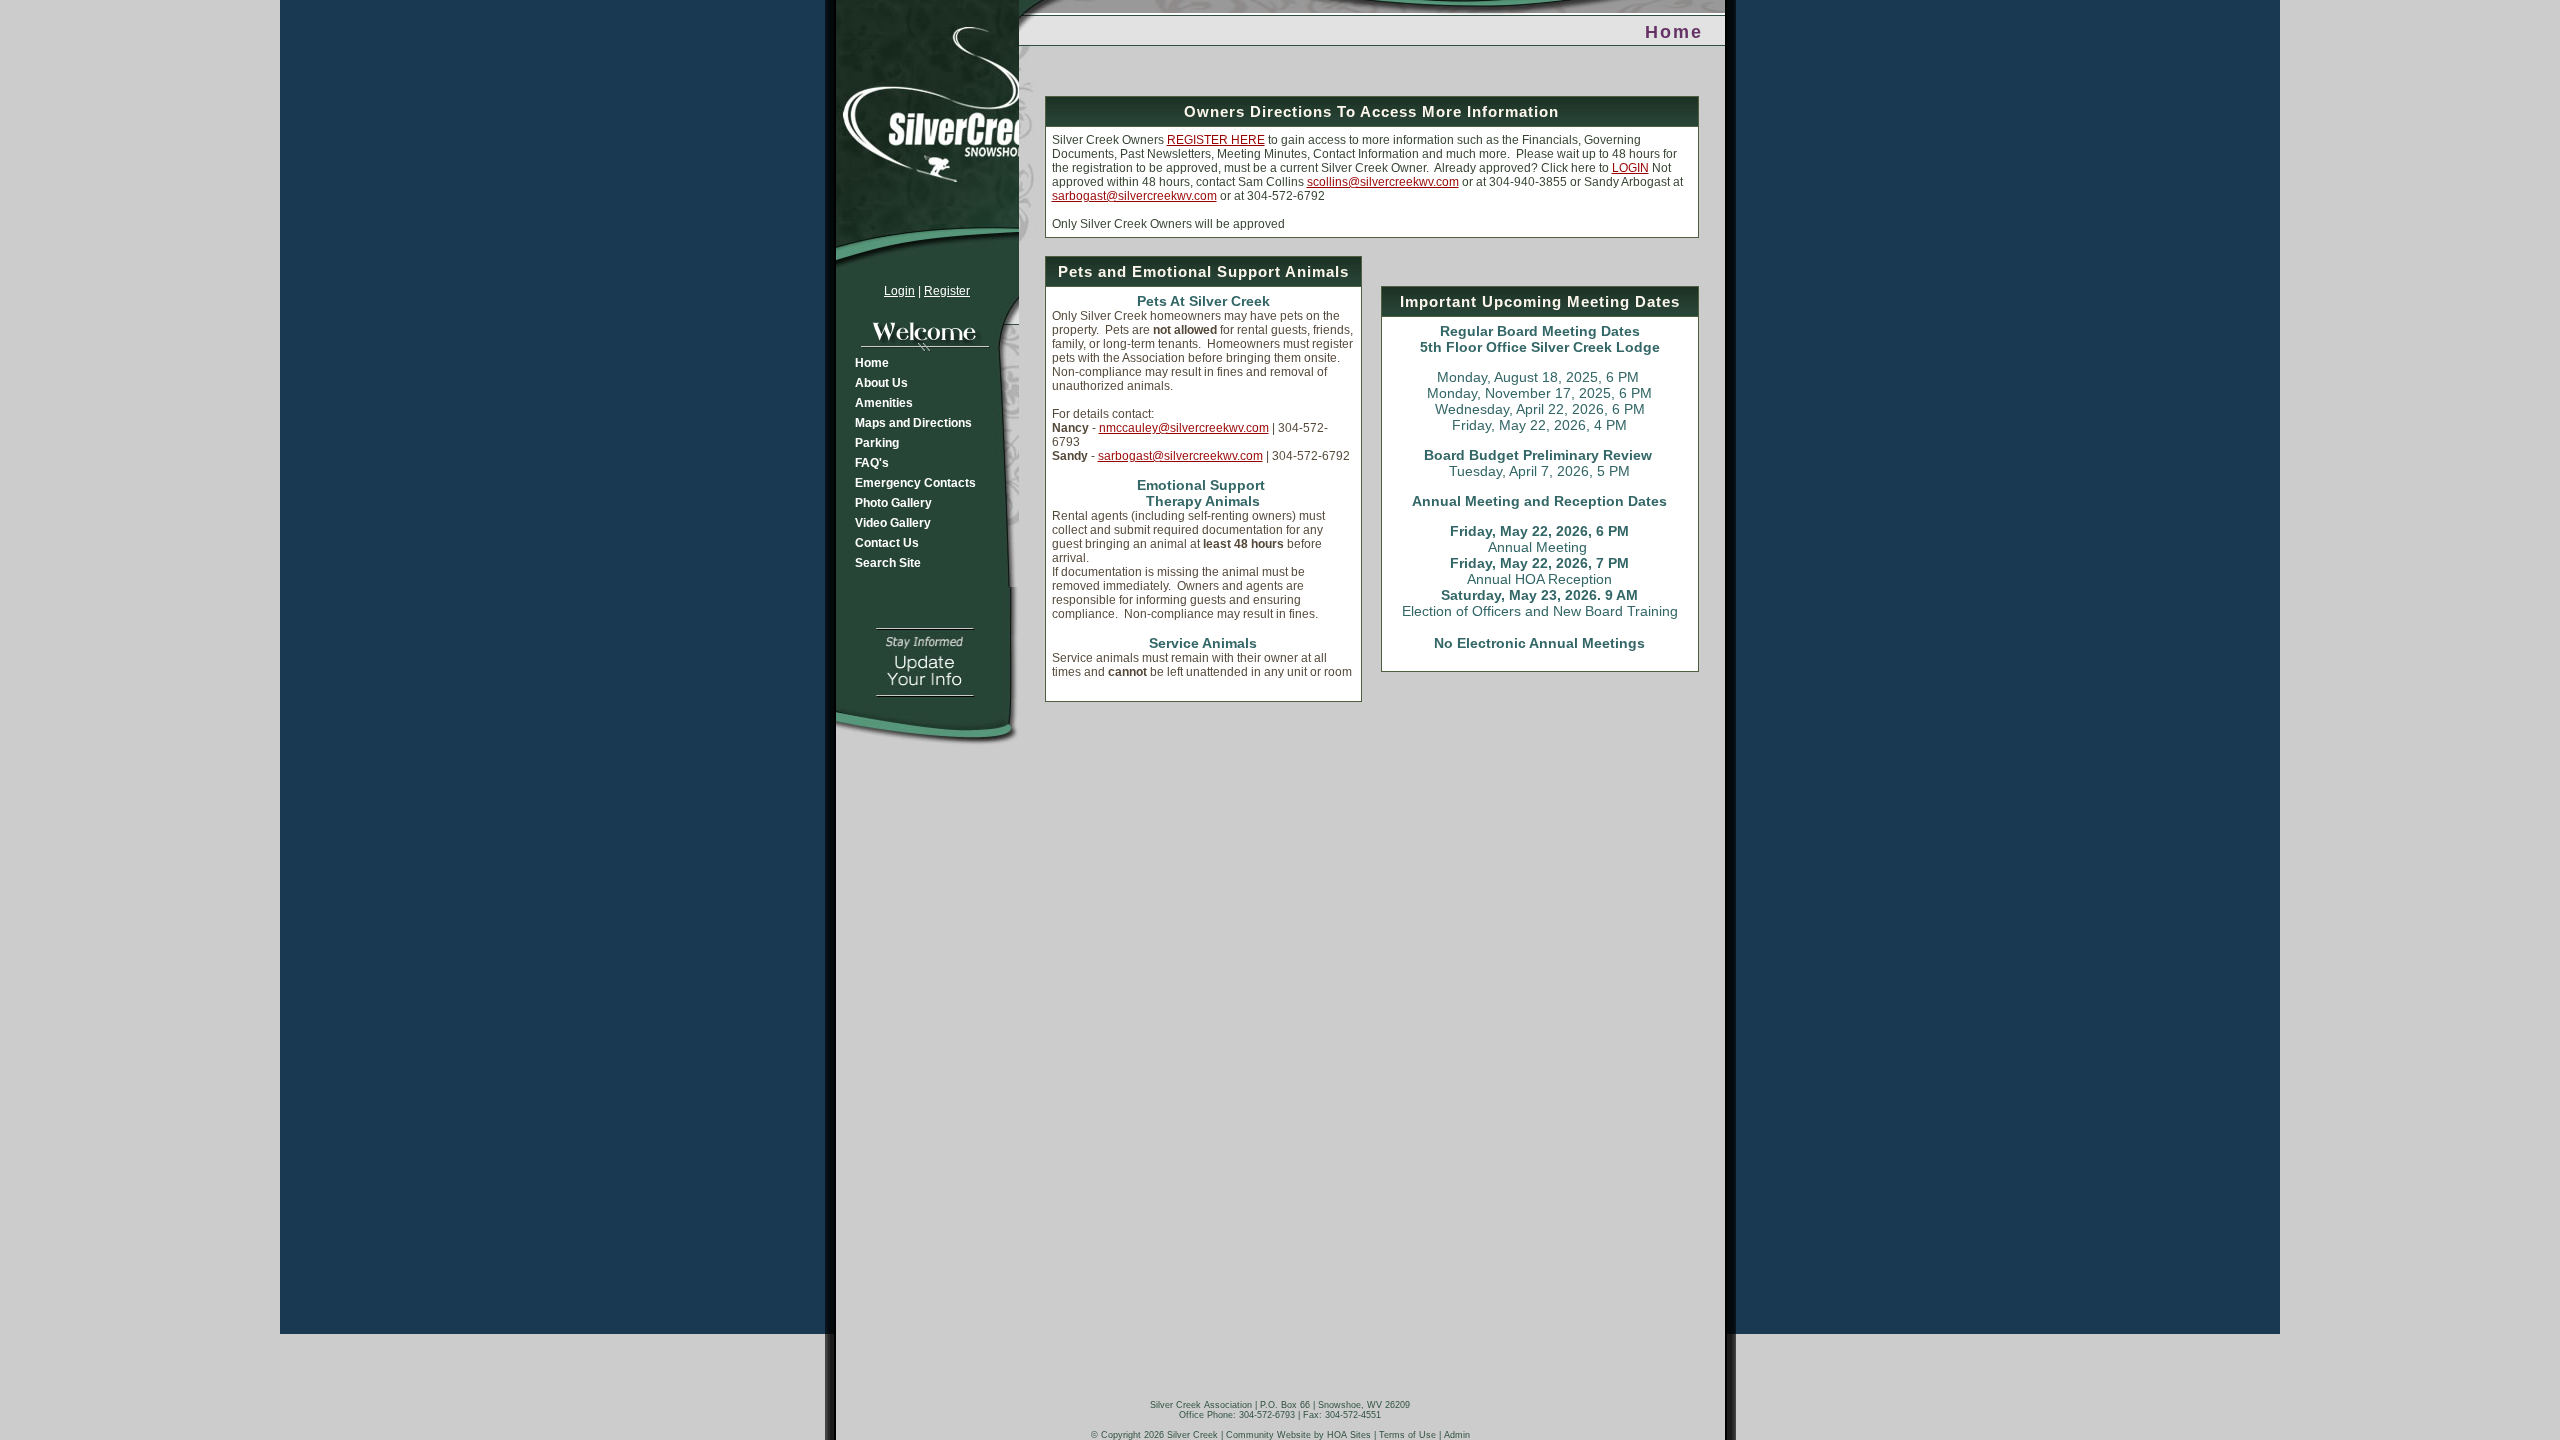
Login (899, 291)
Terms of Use (1407, 1435)
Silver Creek (1192, 1435)
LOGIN (1630, 168)
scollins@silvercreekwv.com (1383, 182)
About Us (881, 383)
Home (872, 363)
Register (947, 291)
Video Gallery (893, 523)
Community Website (1268, 1435)
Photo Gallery (893, 503)
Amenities (884, 403)
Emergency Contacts (915, 483)
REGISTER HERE (1216, 140)
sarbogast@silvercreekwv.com (1134, 196)
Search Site (888, 563)
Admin (1457, 1435)
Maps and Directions (913, 423)
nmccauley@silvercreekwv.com (1184, 428)
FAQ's (872, 463)
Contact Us (887, 543)
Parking (877, 443)
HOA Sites (1349, 1435)
